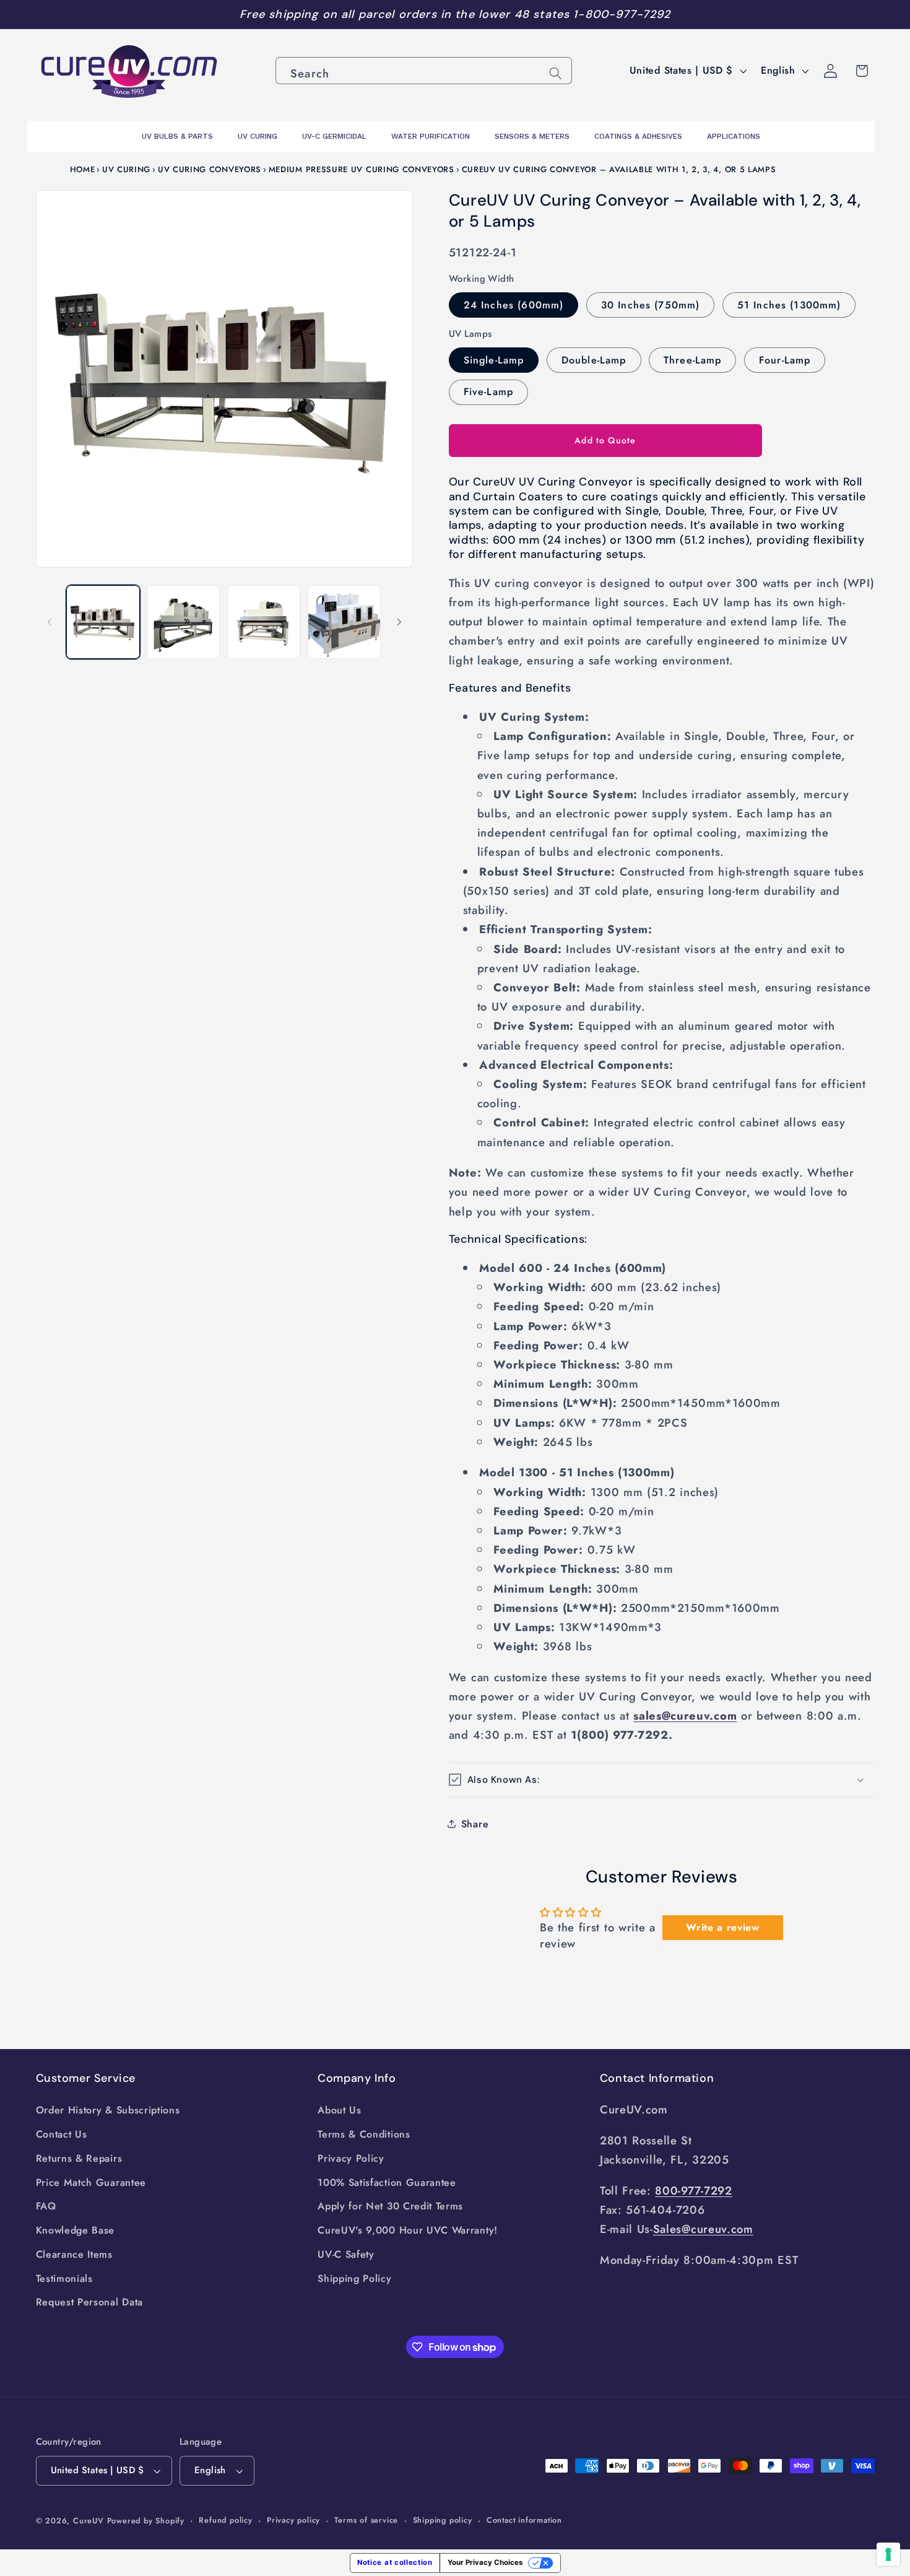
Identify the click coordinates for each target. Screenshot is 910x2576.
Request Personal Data (90, 2302)
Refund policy (225, 2520)
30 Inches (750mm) (651, 304)
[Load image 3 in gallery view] (264, 622)
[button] (662, 1780)
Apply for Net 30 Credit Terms (390, 2206)
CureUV (89, 2521)
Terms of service (366, 2520)
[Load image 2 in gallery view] (183, 622)
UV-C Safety (346, 2254)
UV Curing (126, 169)
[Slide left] (50, 622)
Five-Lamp (488, 392)
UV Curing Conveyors (210, 169)
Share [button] (475, 1823)
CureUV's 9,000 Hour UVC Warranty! (408, 2230)
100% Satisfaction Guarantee (387, 2182)
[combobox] (424, 71)
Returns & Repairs (79, 2158)
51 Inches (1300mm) (789, 304)
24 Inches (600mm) (514, 304)
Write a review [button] (723, 1927)
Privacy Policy (351, 2158)
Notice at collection (395, 2562)
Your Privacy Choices (485, 2562)
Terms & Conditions (364, 2134)
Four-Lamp (785, 359)
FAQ (46, 2206)
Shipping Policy (354, 2278)
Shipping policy (443, 2520)
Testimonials (64, 2278)
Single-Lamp (494, 359)
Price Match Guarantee (91, 2182)
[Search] (556, 73)
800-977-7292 (693, 2191)
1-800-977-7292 (622, 14)
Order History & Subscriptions (108, 2110)
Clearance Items (74, 2254)
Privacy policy (293, 2520)
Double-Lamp (594, 359)
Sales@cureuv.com (703, 2229)
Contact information (524, 2520)
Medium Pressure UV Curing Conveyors (362, 169)
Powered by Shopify (146, 2521)
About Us (340, 2110)
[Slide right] (399, 622)
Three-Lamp (693, 359)
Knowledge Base (76, 2230)
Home (83, 169)
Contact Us (62, 2134)
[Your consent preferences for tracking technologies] (888, 2554)
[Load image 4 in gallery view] (344, 622)
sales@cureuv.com (685, 1716)
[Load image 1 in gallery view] (103, 622)
